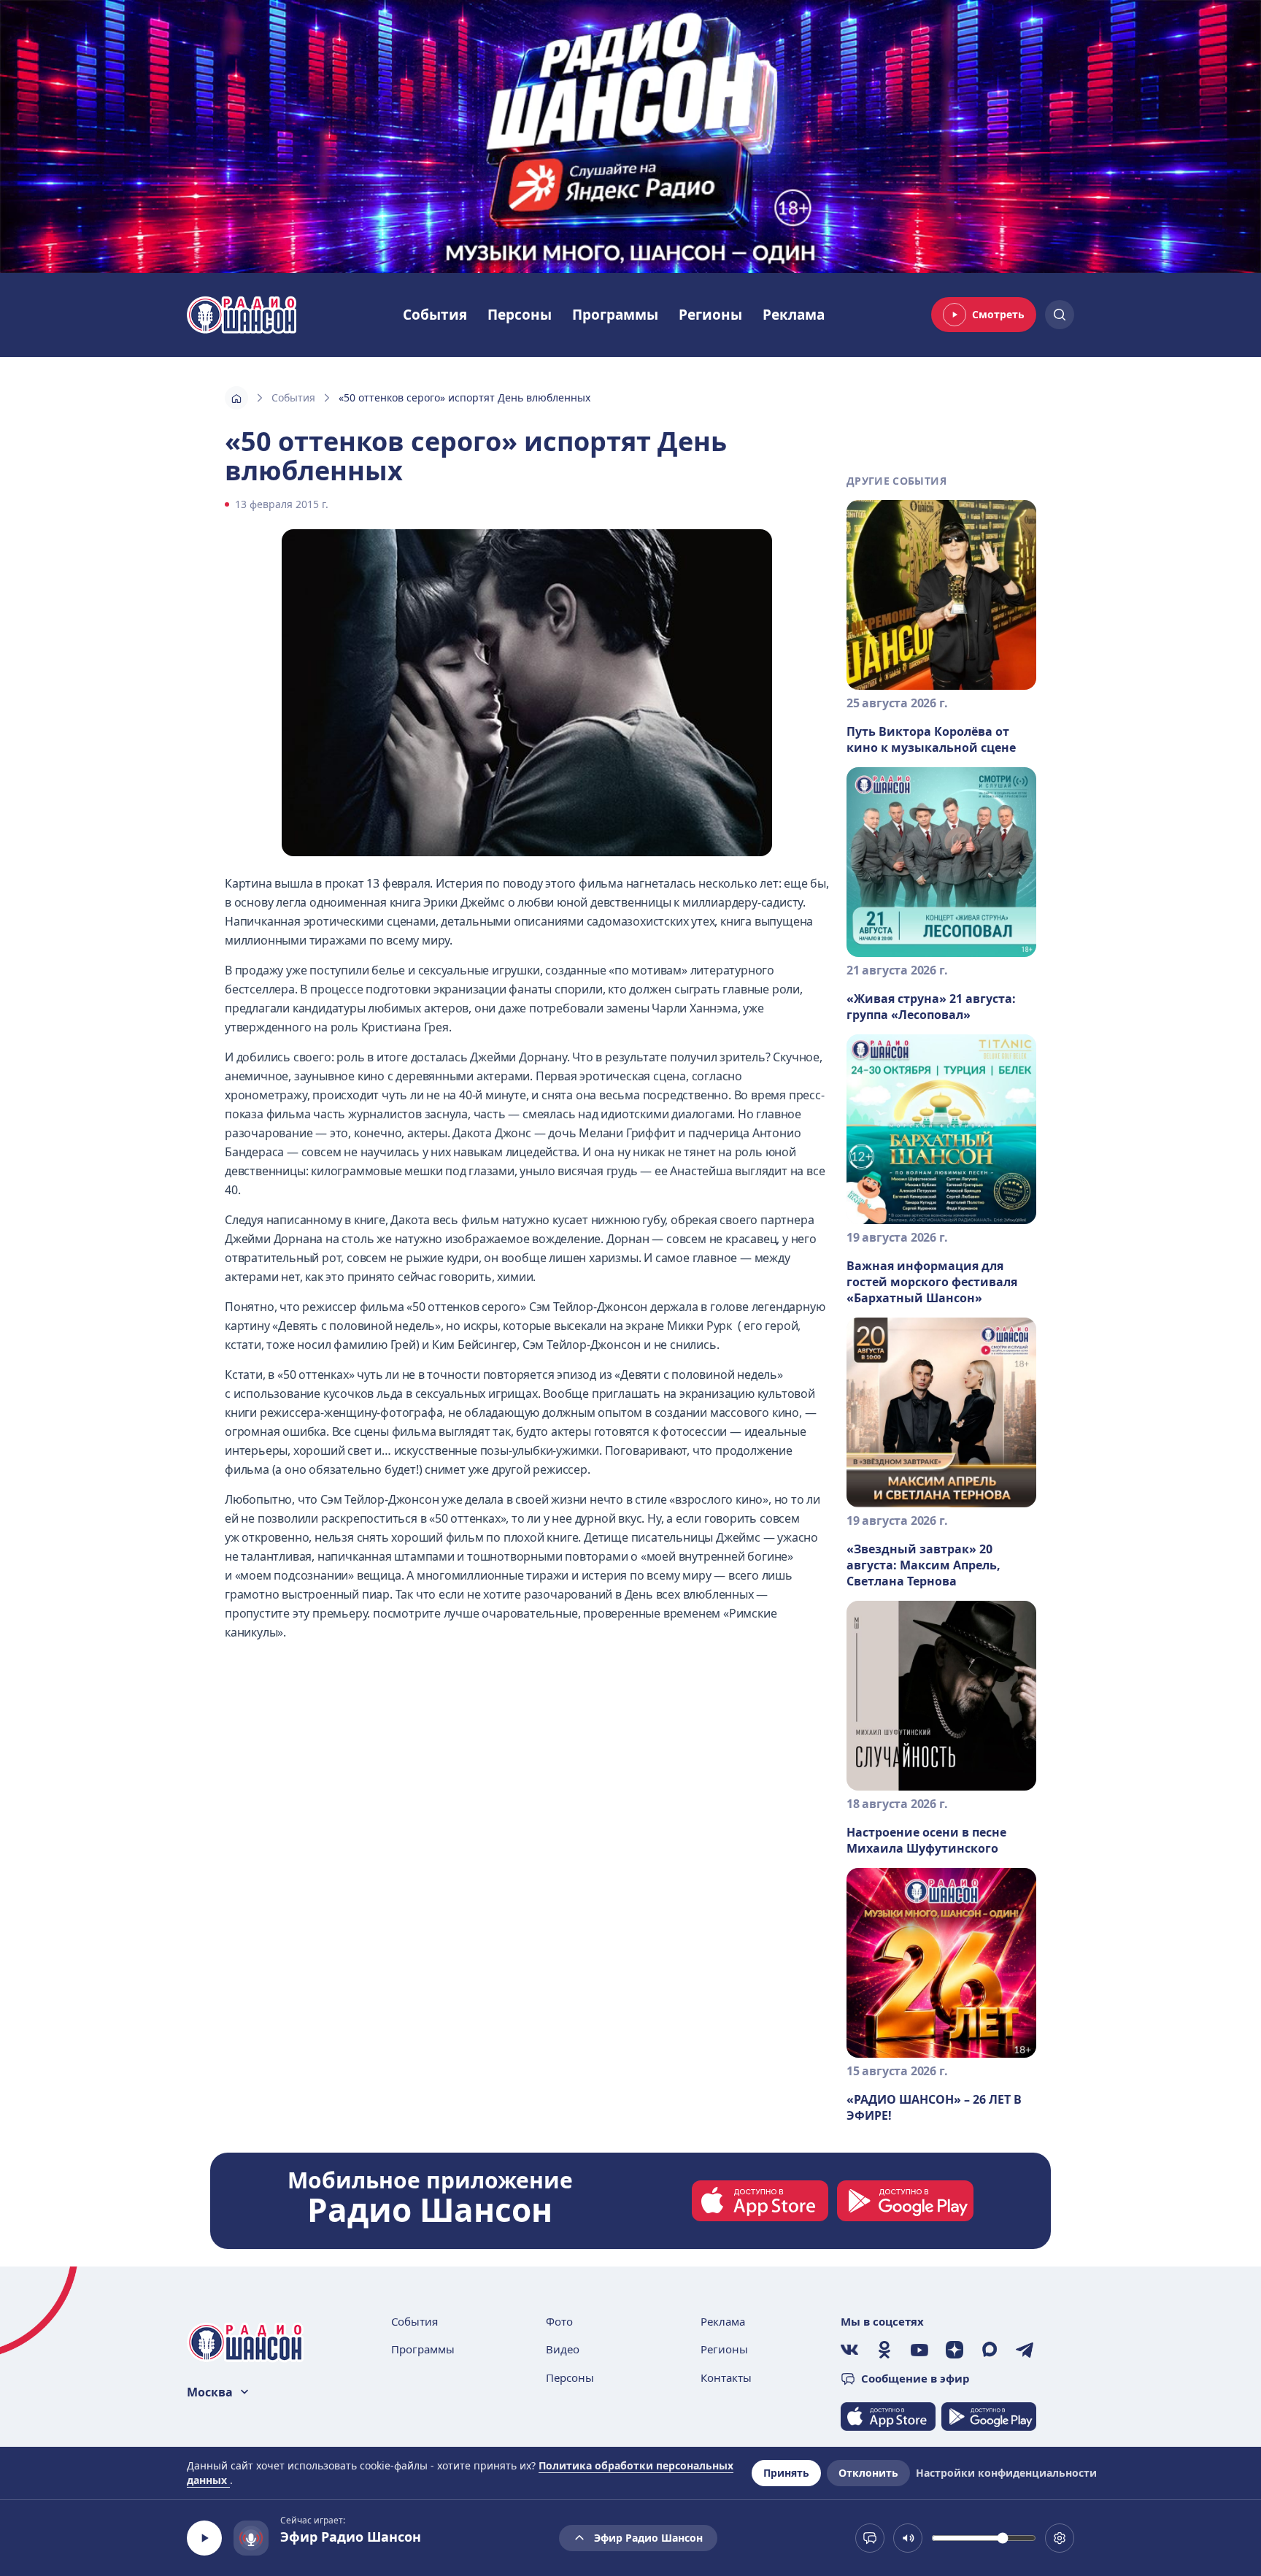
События (435, 315)
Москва (210, 2392)
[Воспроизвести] (204, 2538)
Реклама (794, 315)
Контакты (726, 2377)
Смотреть (998, 314)
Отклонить (868, 2473)
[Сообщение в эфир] (870, 2538)
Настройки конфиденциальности (1006, 2473)
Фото (559, 2321)
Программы (615, 315)
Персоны (520, 315)
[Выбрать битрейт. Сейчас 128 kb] (1060, 2538)
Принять (786, 2473)
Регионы (710, 315)
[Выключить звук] (908, 2538)
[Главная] (236, 398)
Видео (563, 2349)
